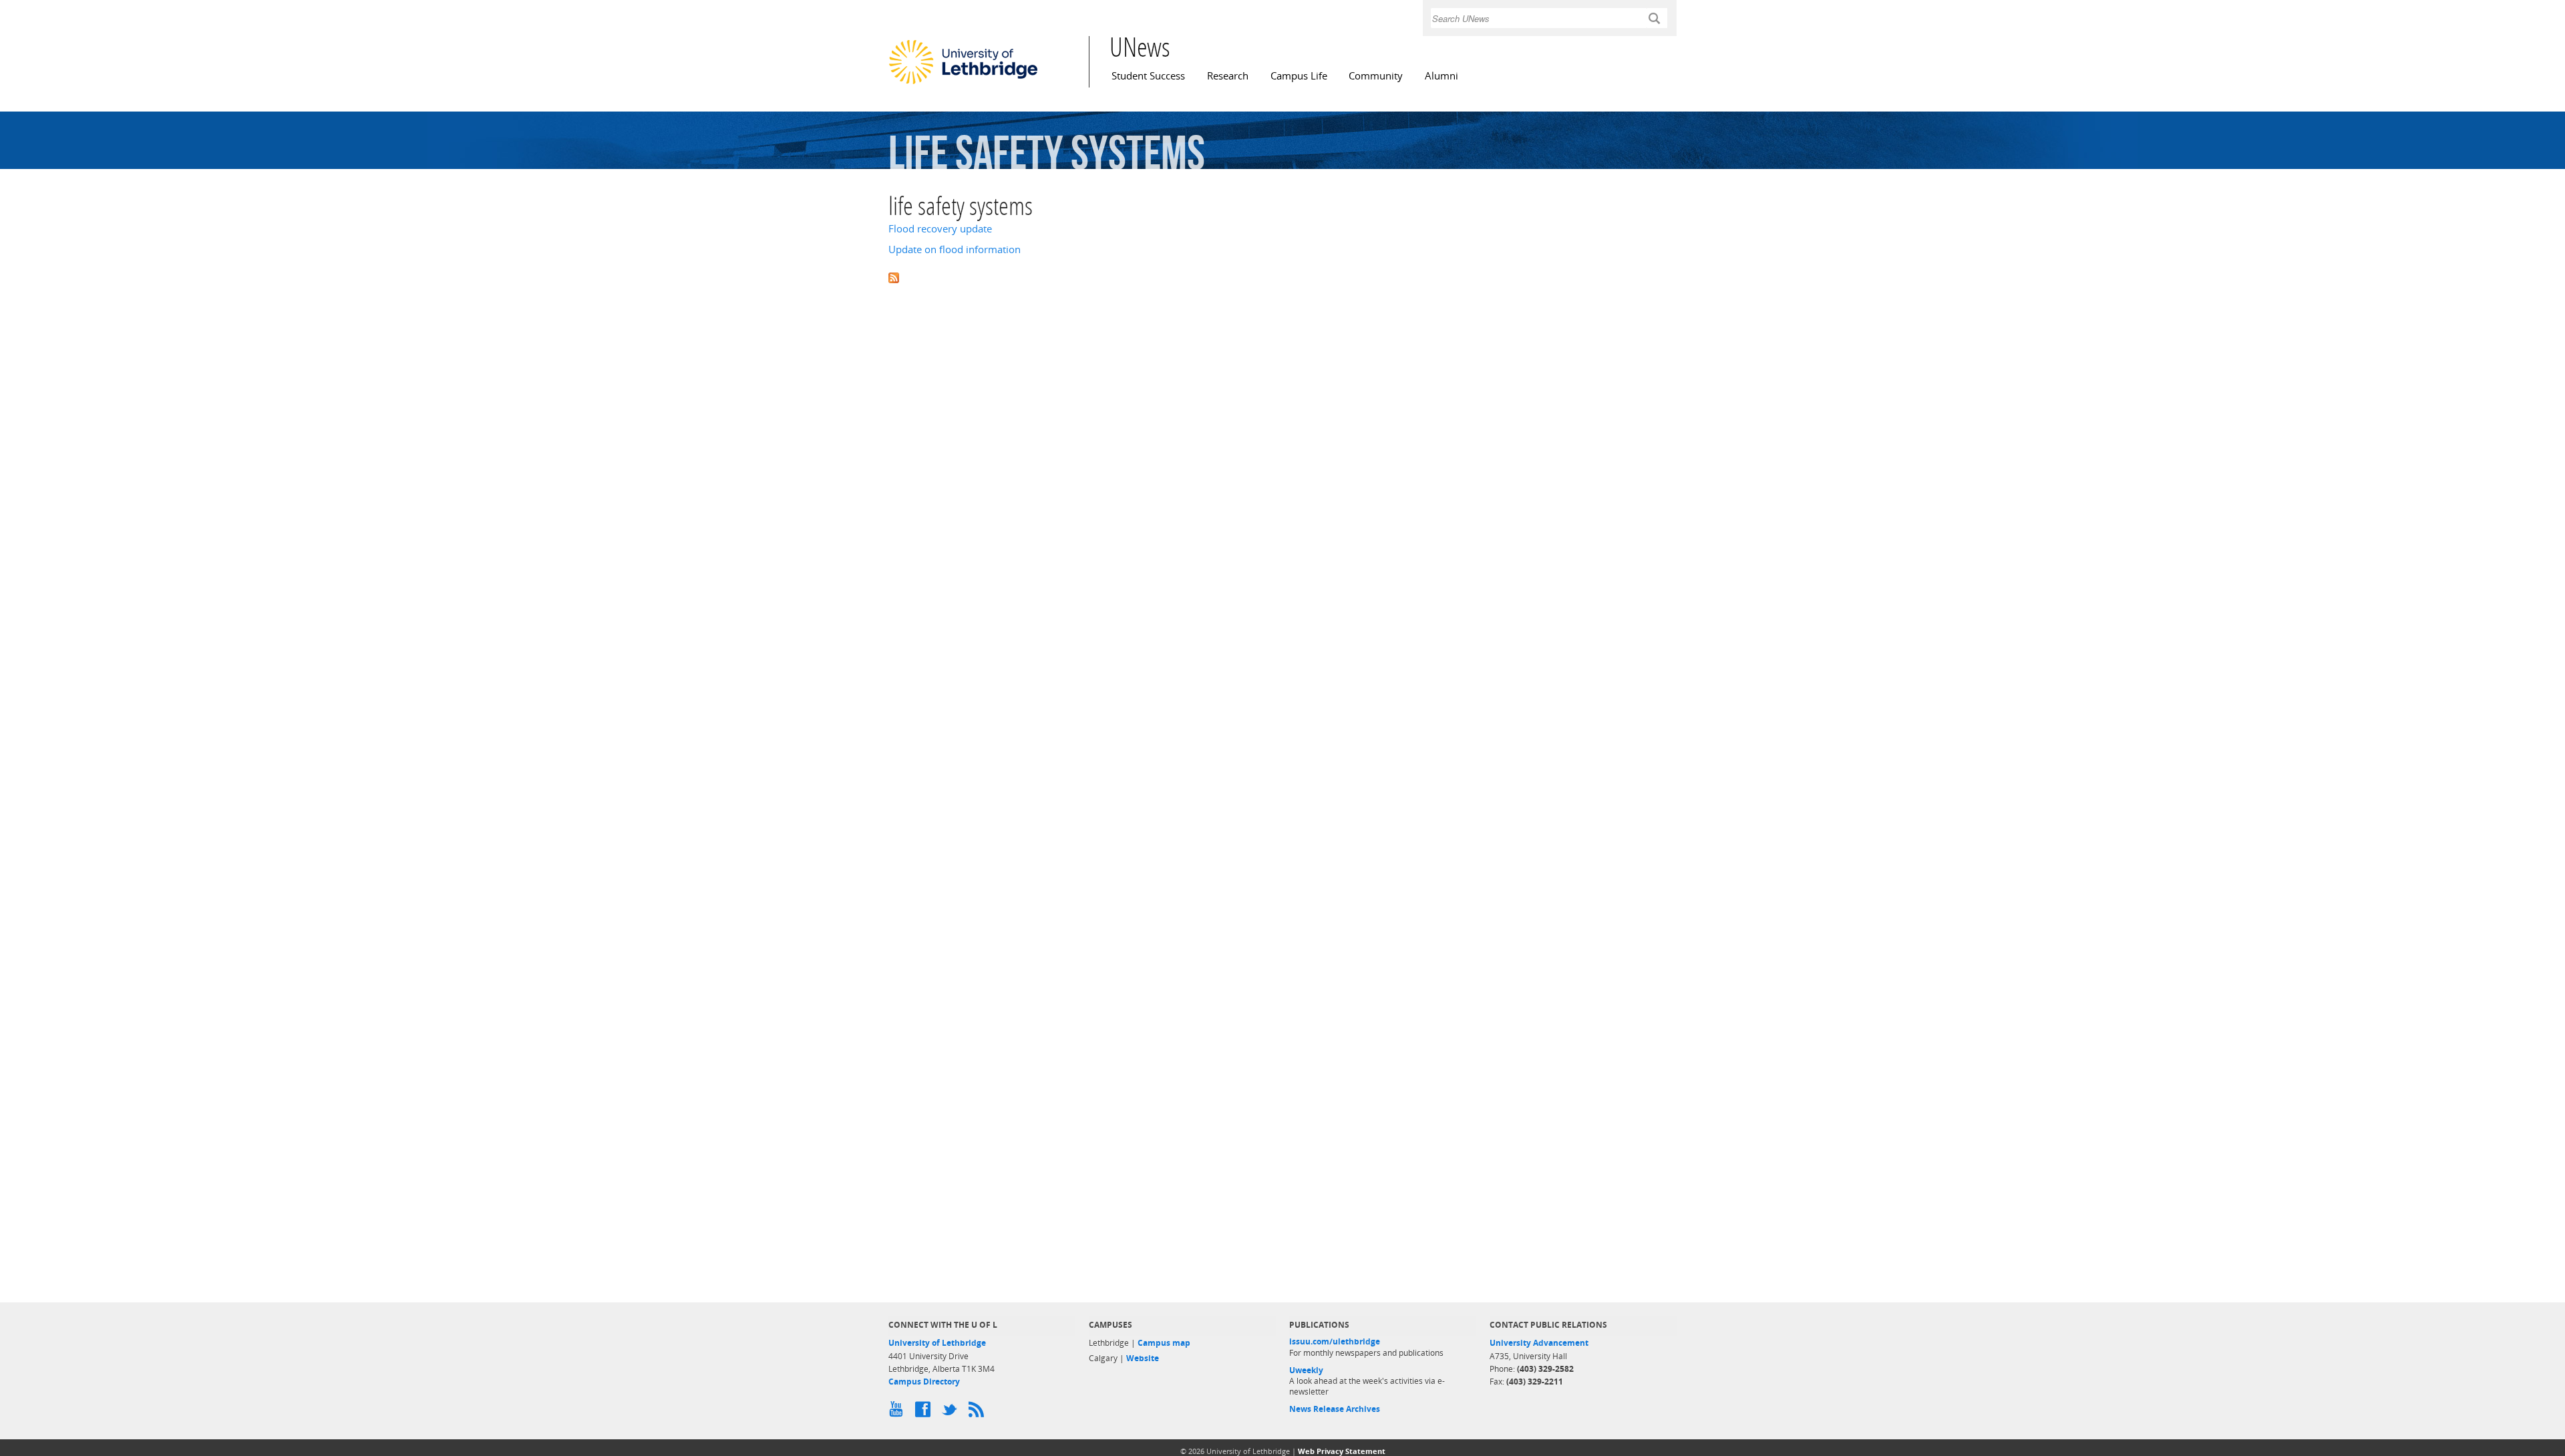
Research (1228, 76)
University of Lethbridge (937, 1343)
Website (1143, 1358)
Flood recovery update (940, 229)
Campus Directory (924, 1382)
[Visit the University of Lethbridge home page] (963, 83)
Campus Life (1299, 76)
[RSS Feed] (979, 1413)
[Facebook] (925, 1413)
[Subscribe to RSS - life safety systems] (1282, 277)
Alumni (1441, 76)
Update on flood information (955, 249)
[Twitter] (952, 1413)
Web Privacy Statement (1342, 1451)
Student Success (1148, 76)
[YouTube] (898, 1413)
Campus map (1164, 1343)
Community (1376, 76)
